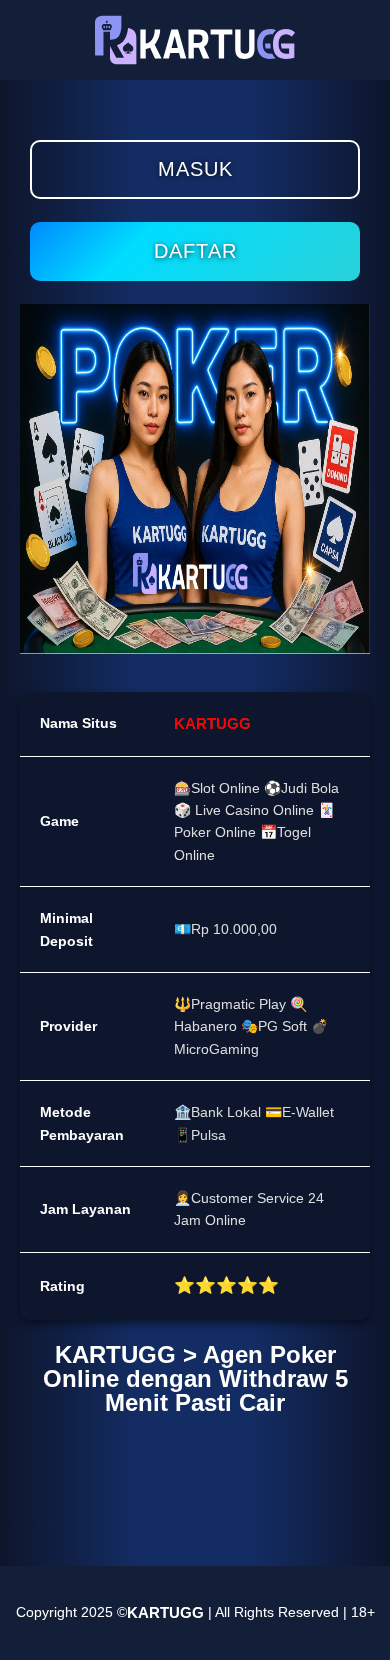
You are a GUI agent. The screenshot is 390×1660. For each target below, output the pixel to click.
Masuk (195, 169)
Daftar (195, 251)
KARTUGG (212, 723)
